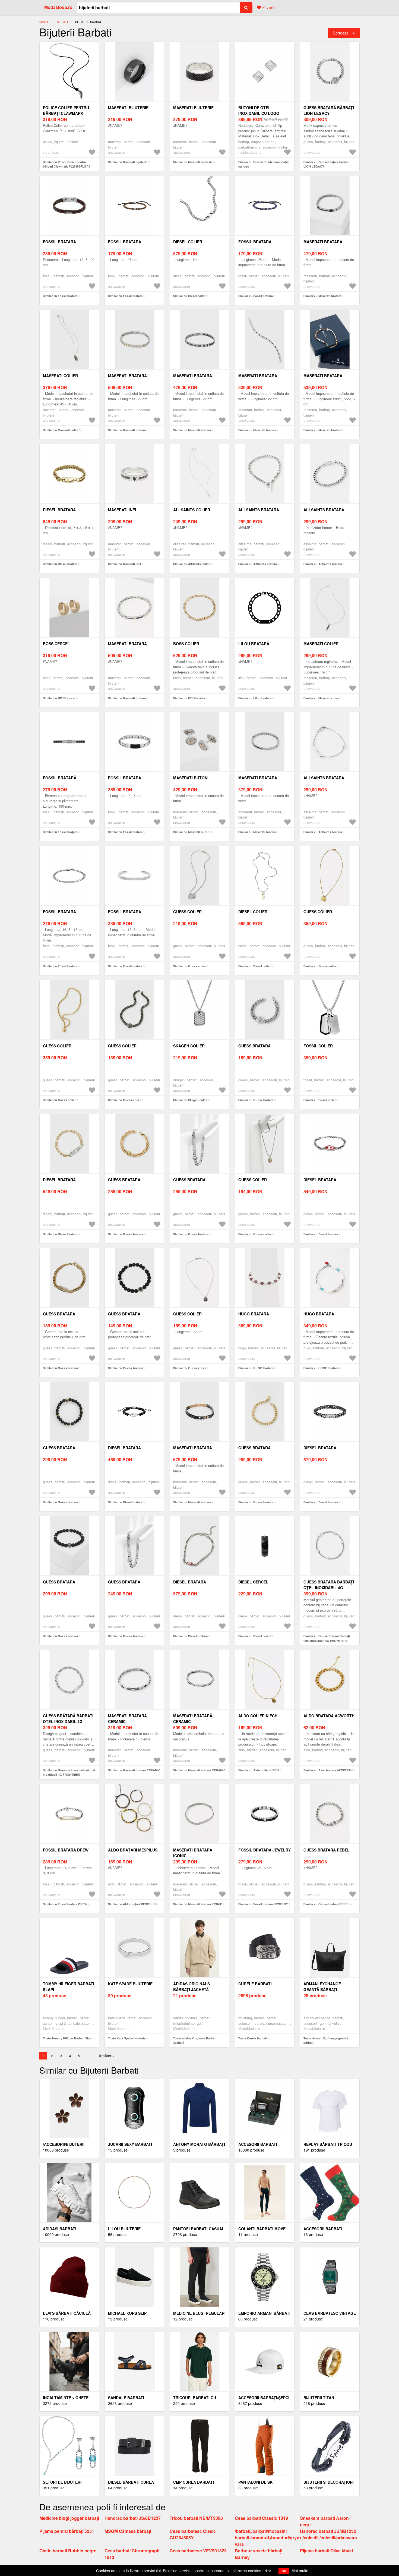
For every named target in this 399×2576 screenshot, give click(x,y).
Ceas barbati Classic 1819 (261, 2518)
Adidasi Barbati (60, 2229)
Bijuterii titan (319, 2398)
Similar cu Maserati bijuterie (128, 162)
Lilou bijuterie (124, 2229)
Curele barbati (255, 1984)
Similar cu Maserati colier (61, 430)
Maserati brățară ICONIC (193, 1853)
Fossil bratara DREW (66, 1850)
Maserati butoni (191, 778)
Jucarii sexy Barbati (130, 2144)
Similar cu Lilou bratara (255, 698)
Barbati (62, 22)
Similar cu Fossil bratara (60, 296)
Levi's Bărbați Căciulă (67, 2313)
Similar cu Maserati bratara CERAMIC (134, 1770)
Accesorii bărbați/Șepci (264, 2398)
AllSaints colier (192, 510)
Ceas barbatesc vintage (330, 2313)
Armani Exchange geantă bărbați (322, 1987)
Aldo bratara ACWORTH (329, 1716)
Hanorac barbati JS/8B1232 (328, 2531)
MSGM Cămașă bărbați (128, 2531)
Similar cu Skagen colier (190, 1100)
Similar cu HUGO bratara (256, 1368)
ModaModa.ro (58, 7)
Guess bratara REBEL (327, 1850)
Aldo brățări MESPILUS (133, 1850)
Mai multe (300, 2571)
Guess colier (187, 912)
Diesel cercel (253, 1582)
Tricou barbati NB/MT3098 (196, 2518)
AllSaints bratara (259, 510)
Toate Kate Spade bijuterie (127, 2038)
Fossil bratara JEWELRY (265, 1850)
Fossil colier (318, 1046)
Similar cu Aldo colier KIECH (259, 1770)
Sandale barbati (126, 2398)
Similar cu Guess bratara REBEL (326, 1904)
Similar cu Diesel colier (189, 296)
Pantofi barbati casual (199, 2229)
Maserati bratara (323, 242)
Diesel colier (188, 242)
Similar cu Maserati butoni (192, 832)
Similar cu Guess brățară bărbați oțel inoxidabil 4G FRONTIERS (69, 1772)
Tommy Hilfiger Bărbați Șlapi (69, 1987)
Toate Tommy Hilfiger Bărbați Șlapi (68, 2038)
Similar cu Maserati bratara (322, 296)
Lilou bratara (254, 644)
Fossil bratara (59, 242)
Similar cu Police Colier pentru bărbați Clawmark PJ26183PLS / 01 (67, 164)
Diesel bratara (59, 510)
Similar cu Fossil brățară (60, 832)
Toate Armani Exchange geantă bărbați (326, 2040)
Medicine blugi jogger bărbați (69, 2518)
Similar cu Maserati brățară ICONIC (198, 1904)
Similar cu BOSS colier (189, 698)
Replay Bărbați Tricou (328, 2144)
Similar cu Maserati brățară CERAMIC (199, 1770)
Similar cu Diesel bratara (60, 564)
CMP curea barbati (194, 2482)
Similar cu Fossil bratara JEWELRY (263, 1904)
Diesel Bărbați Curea (131, 2482)
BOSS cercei (56, 644)
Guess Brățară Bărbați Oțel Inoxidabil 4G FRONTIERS (329, 1588)
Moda (44, 22)
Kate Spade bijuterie (130, 1984)
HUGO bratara (254, 1314)
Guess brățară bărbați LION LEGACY (329, 110)
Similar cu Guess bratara (256, 1100)
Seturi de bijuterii (63, 2482)
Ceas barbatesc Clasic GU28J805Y (193, 2534)
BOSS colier (186, 644)
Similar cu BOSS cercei (59, 698)
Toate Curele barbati (253, 2038)
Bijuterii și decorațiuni (329, 2482)
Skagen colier (189, 1046)
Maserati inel (123, 510)
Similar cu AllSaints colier (191, 564)
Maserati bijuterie (128, 108)
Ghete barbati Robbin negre (68, 2551)
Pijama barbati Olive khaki (326, 2551)
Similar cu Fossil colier (320, 1100)
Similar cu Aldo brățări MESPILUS (132, 1904)
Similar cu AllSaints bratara (258, 564)
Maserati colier (60, 376)
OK (284, 2571)
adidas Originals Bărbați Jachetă (191, 1987)
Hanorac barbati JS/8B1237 (133, 2518)
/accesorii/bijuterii (64, 2144)
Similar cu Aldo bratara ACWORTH (328, 1770)
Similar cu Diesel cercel (255, 1636)
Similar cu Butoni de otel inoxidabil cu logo (263, 164)
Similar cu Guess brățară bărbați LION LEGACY (326, 164)
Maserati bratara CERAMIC (127, 1719)
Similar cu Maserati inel (124, 564)
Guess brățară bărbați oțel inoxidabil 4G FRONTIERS (68, 1721)
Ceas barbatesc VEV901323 (198, 2551)
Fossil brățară (60, 778)
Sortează (341, 33)
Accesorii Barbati (258, 2144)
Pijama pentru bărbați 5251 (67, 2531)
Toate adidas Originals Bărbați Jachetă (195, 2040)
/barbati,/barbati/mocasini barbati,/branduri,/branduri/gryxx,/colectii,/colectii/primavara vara (296, 2538)
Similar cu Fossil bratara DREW (65, 1904)
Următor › (106, 2056)
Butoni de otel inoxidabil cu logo (259, 110)
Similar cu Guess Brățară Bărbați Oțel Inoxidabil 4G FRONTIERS (327, 1638)
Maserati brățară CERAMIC (193, 1719)
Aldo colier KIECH (258, 1716)
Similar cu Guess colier (190, 966)
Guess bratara (254, 1046)
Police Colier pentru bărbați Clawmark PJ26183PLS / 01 (66, 113)
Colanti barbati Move (262, 2229)
